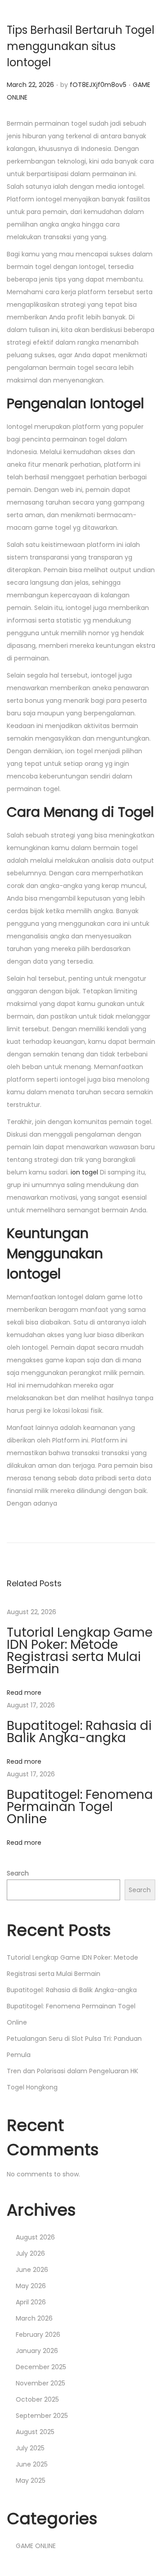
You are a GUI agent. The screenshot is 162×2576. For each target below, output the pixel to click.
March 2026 (34, 2318)
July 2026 (30, 2253)
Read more (24, 1693)
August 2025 (35, 2432)
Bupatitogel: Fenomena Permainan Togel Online (80, 1807)
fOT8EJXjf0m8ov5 (98, 85)
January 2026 (37, 2351)
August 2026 (35, 2237)
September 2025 (42, 2416)
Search (18, 1873)
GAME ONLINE (36, 2546)
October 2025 (37, 2399)
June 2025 (32, 2464)
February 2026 (38, 2335)
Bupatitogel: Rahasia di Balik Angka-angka (79, 1732)
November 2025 (40, 2383)
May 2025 (31, 2480)
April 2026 (31, 2302)
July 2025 (30, 2448)
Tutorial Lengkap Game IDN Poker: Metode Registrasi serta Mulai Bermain (80, 1651)
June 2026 (32, 2270)
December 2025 (41, 2367)
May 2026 (31, 2286)
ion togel (84, 1172)
